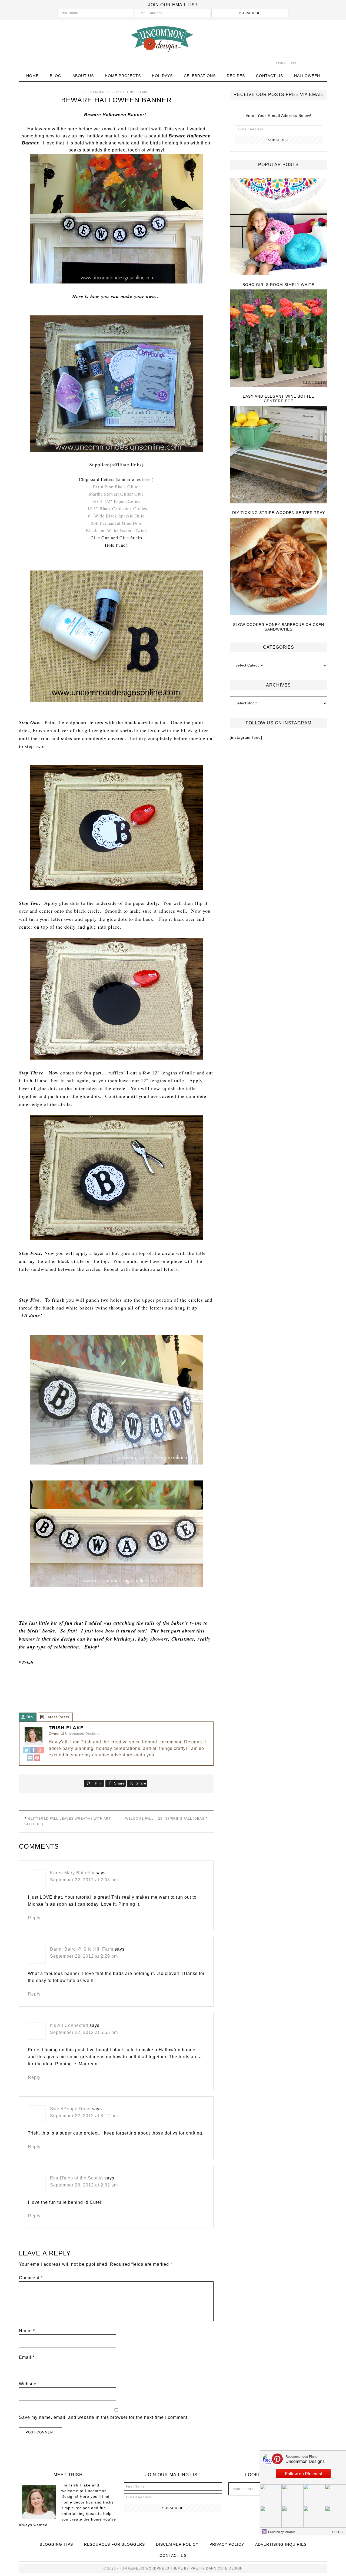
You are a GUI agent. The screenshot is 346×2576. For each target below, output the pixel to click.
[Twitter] (26, 1751)
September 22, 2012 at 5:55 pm (84, 2032)
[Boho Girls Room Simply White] (278, 227)
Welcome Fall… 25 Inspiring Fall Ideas (165, 1819)
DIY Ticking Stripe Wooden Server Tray (279, 513)
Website (28, 2384)
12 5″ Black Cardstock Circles (117, 508)
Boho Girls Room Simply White (278, 285)
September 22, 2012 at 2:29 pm (84, 1956)
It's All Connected (69, 2025)
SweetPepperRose (70, 2109)
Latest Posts (57, 1717)
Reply (34, 1918)
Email (27, 2357)
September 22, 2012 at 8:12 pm (84, 2116)
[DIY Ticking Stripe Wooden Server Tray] (278, 455)
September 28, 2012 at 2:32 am (84, 2185)
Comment (31, 2278)
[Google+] (41, 1751)
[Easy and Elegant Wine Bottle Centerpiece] (278, 339)
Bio (30, 1717)
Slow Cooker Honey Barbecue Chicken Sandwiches (279, 627)
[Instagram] (30, 1758)
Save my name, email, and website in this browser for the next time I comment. (104, 2417)
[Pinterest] (37, 1758)
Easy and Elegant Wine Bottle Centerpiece (278, 399)
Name (27, 2331)
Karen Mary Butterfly (72, 1873)
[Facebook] (34, 1751)
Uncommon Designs (173, 39)
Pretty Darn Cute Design (217, 2568)
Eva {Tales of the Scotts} (76, 2178)
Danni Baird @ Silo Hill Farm (82, 1949)
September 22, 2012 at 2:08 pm (84, 1880)
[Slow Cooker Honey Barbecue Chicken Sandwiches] (278, 567)
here (146, 479)
